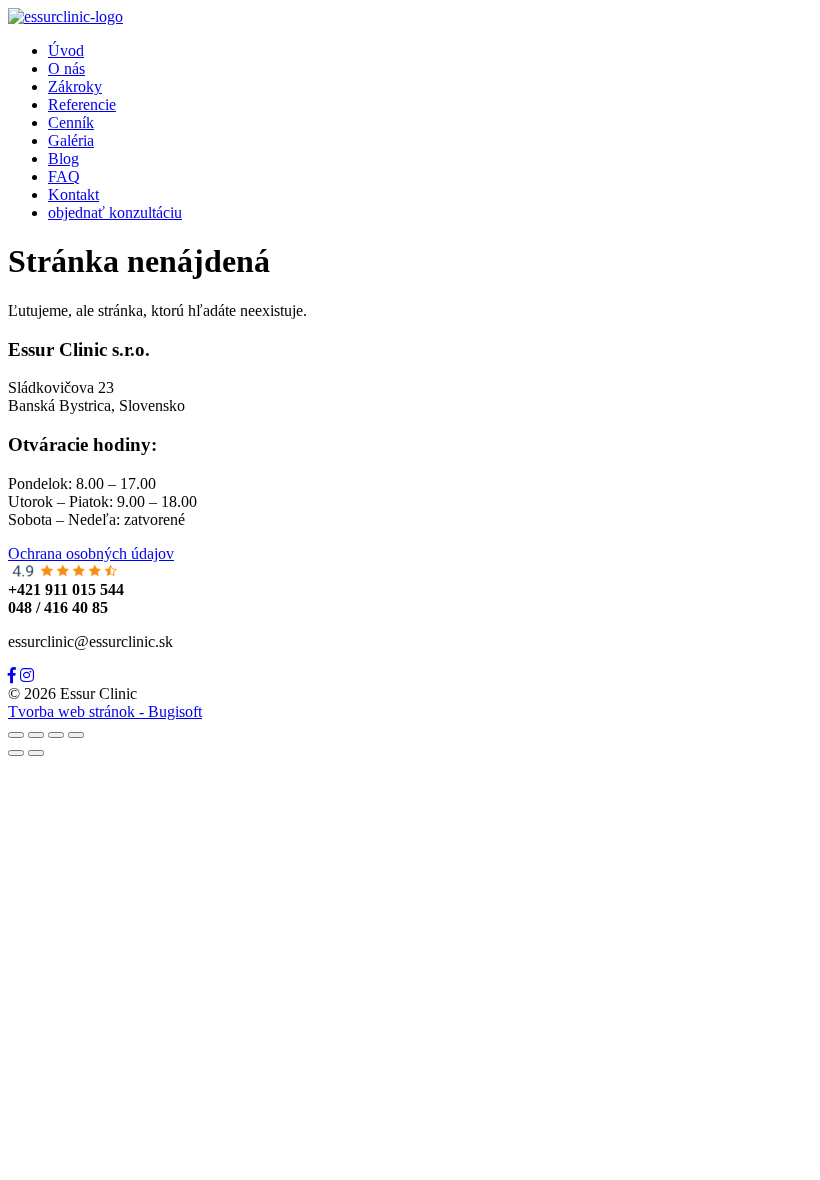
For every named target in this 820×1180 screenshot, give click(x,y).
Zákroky (75, 86)
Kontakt (73, 194)
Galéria (71, 140)
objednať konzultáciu (115, 212)
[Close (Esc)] (16, 735)
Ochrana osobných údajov (91, 553)
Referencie (82, 104)
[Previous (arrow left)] (16, 753)
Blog (63, 158)
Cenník (71, 122)
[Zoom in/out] (76, 735)
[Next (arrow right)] (36, 753)
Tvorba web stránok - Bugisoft (105, 711)
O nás (66, 68)
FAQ (64, 176)
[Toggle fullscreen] (56, 735)
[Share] (36, 735)
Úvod (66, 50)
